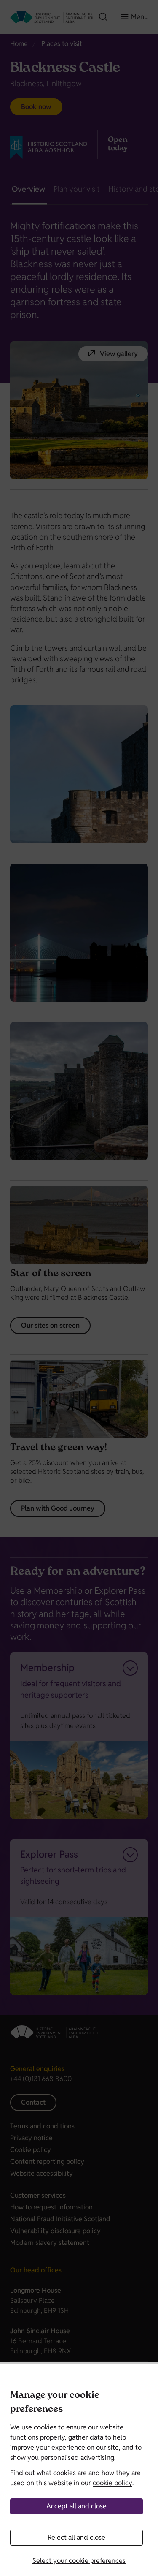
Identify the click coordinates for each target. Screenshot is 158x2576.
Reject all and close (76, 2537)
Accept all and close (76, 2506)
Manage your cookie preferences (55, 2403)
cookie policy (112, 2483)
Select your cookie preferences (79, 2561)
